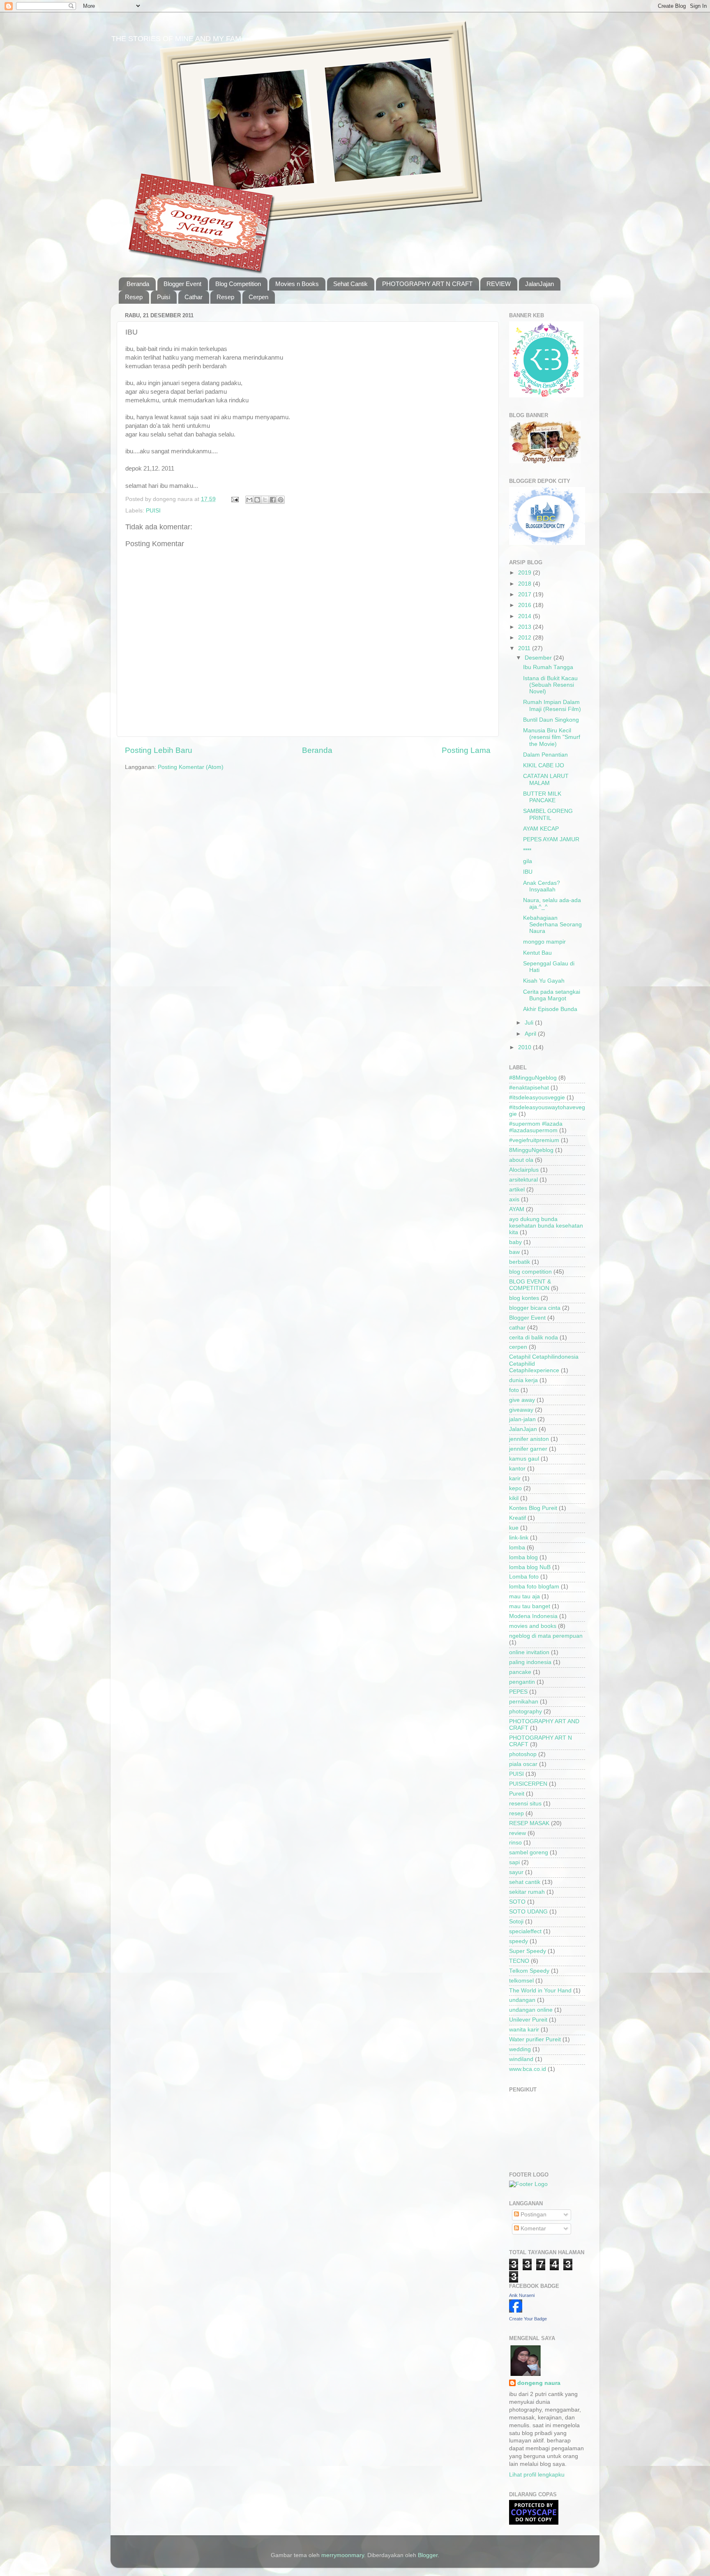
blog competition (530, 1272)
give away (522, 1400)
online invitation (529, 1652)
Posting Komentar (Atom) (191, 767)
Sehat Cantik (350, 284)
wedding (520, 2049)
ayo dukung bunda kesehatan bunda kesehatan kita (546, 1226)
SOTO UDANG (528, 1912)
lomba (517, 1548)
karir (515, 1478)
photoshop (523, 1754)
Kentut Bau (537, 953)
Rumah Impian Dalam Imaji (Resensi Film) (552, 705)
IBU (528, 872)
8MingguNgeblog (531, 1150)
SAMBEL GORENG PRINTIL (548, 814)
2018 (526, 584)
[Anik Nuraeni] (516, 2311)
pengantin (522, 1682)
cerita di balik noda (534, 1338)
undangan (522, 2000)
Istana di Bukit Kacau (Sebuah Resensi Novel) (550, 685)
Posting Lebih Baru (159, 750)
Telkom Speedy (529, 1971)
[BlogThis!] (257, 500)
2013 (526, 627)
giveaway (521, 1410)
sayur (516, 1872)
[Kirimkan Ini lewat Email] (249, 500)
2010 (526, 1047)
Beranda (138, 284)
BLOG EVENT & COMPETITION (530, 1285)
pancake (520, 1672)
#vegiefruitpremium (534, 1140)
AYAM (517, 1209)
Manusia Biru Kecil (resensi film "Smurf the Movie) (552, 737)
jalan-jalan (522, 1419)
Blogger (428, 2555)
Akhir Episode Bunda (550, 1009)
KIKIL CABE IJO (544, 765)
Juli (530, 1023)
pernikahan (524, 1702)
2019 (526, 573)
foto (514, 1390)
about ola (521, 1160)
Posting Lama (466, 750)
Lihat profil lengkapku (537, 2475)
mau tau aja (524, 1596)
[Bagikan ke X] (265, 500)
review (518, 1833)
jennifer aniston (529, 1439)
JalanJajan (539, 284)
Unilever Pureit (528, 2020)
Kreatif (518, 1518)
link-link (519, 1538)
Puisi (164, 297)
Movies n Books (297, 284)
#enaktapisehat (529, 1088)
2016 (526, 605)
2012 (526, 638)
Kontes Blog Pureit (533, 1508)
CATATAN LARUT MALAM (546, 779)
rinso (515, 1843)
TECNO (519, 1961)
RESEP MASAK (529, 1823)
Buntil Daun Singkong (551, 720)
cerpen (518, 1347)
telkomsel (521, 1981)
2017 (526, 594)
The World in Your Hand (540, 1991)
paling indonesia (530, 1662)
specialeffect (525, 1931)
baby (515, 1242)
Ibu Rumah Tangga (548, 667)
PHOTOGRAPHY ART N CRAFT (427, 284)
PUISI (153, 511)
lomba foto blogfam (534, 1587)
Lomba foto (524, 1577)
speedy (519, 1941)
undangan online (531, 2010)
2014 (526, 616)
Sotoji (516, 1922)
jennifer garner (528, 1449)
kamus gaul (524, 1459)
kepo (515, 1488)
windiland (521, 2059)
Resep (134, 297)
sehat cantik (525, 1882)
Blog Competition (238, 284)
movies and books (533, 1626)
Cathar (194, 297)
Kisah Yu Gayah (544, 981)
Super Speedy (528, 1951)
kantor (517, 1469)
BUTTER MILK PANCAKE (542, 797)
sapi (514, 1862)
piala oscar (523, 1764)
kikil (514, 1498)
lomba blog (523, 1557)
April (531, 1034)
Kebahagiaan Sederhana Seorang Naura (552, 924)
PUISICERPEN (528, 1784)
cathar (517, 1328)
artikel (517, 1190)
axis (514, 1199)
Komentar (532, 2229)
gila (528, 861)
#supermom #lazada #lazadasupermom (536, 1127)
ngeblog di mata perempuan (546, 1636)
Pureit (517, 1794)
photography (526, 1712)
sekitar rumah (527, 1892)
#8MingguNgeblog (533, 1078)
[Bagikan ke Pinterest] (281, 500)
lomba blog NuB (530, 1567)
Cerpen (258, 297)
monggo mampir (544, 942)
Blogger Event (182, 284)
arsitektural (523, 1180)
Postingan (533, 2215)
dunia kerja (523, 1380)
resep (516, 1813)
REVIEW (499, 284)
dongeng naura (539, 2383)
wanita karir (524, 2030)
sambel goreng (529, 1852)
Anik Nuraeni (522, 2295)
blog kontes (524, 1298)
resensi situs (525, 1804)
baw (514, 1252)
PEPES (518, 1692)
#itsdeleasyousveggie (537, 1098)
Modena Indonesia (533, 1616)
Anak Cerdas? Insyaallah (542, 886)
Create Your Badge (528, 2319)
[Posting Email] (234, 499)
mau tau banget (530, 1606)
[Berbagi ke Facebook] (273, 500)
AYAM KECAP (541, 829)
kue (514, 1528)
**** (527, 851)
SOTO (517, 1902)
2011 (525, 648)
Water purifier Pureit (535, 2039)
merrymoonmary (343, 2555)
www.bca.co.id (528, 2069)
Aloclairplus (524, 1170)
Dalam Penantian (545, 755)
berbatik (520, 1262)
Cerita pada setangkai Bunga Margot (552, 995)
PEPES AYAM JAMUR (551, 839)
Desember (539, 658)
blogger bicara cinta (535, 1308)
